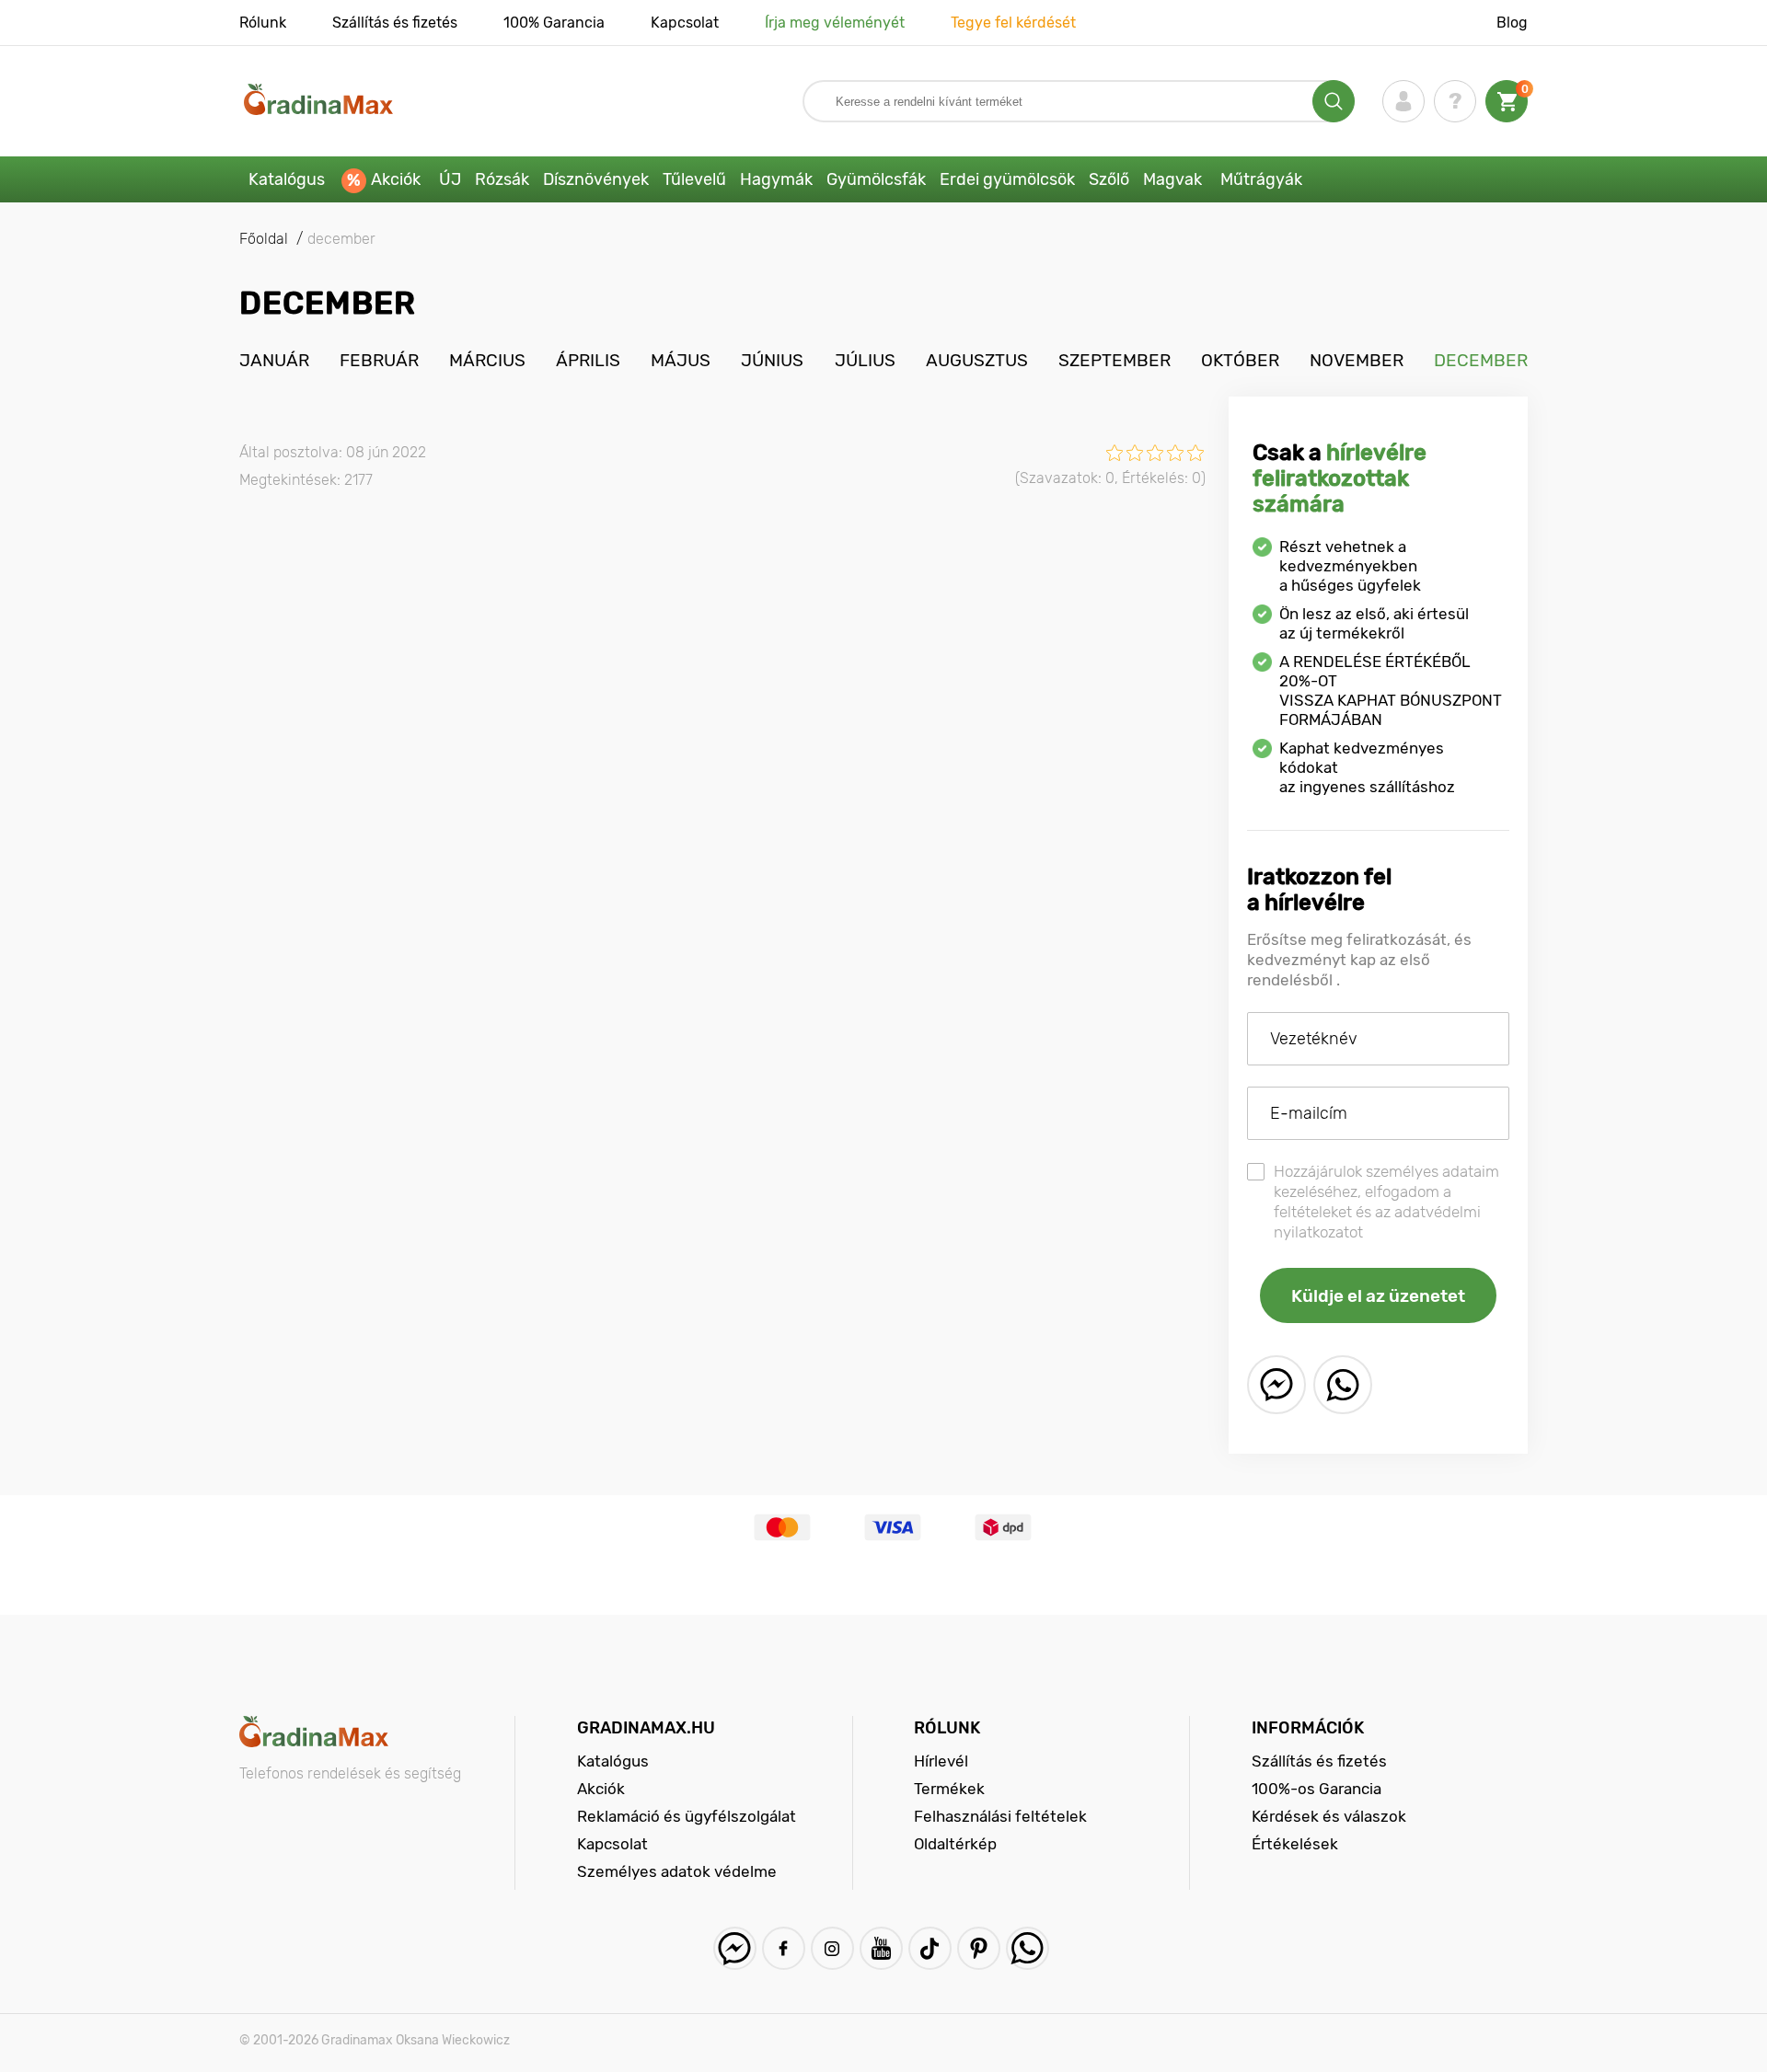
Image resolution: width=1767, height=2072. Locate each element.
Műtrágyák (1261, 179)
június (772, 360)
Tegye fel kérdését (1013, 23)
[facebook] (784, 1948)
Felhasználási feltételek (1000, 1816)
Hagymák (776, 179)
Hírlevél (941, 1761)
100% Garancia (554, 23)
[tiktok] (930, 1948)
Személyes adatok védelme (677, 1871)
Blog (1512, 23)
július (865, 360)
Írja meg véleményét (835, 23)
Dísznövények (596, 179)
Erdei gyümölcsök (1007, 179)
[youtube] (881, 1948)
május (681, 360)
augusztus (977, 360)
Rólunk (263, 23)
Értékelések (1295, 1844)
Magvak (1172, 179)
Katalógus (287, 179)
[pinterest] (979, 1948)
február (379, 360)
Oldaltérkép (955, 1844)
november (1357, 360)
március (487, 360)
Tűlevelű (694, 179)
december (1481, 360)
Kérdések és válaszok (1329, 1816)
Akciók (396, 179)
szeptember (1114, 360)
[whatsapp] (1343, 1385)
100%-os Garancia (1317, 1789)
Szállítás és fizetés (395, 23)
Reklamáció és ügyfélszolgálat (687, 1816)
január (274, 360)
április (588, 360)
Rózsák (502, 179)
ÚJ (450, 179)
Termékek (949, 1789)
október (1240, 360)
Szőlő (1109, 179)
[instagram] (832, 1948)
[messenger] (1276, 1385)
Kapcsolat (685, 23)
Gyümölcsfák (876, 179)
